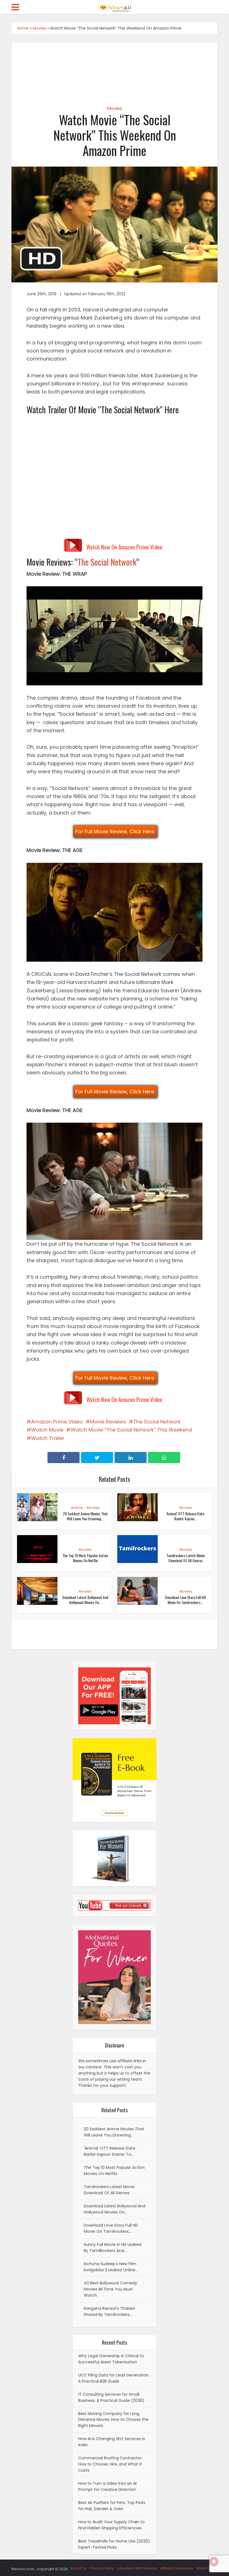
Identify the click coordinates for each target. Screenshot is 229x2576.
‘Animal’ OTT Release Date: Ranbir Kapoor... (186, 1516)
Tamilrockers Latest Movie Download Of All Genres (186, 1558)
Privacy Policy (102, 2568)
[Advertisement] (115, 69)
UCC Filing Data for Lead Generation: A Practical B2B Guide (114, 2378)
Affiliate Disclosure (177, 2568)
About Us (78, 2568)
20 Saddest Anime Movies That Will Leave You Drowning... (85, 1516)
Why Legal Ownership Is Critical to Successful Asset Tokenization (111, 2359)
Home (23, 28)
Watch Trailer (48, 1438)
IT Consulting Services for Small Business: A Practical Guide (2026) (111, 2397)
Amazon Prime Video (57, 1422)
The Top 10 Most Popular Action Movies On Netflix (85, 1558)
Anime (77, 1508)
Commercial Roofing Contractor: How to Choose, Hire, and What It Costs (110, 2464)
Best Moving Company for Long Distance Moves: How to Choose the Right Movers (113, 2420)
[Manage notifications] (214, 2561)
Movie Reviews (108, 1422)
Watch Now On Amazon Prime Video (124, 547)
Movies (39, 28)
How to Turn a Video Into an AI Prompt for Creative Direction (107, 2486)
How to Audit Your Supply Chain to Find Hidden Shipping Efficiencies (111, 2525)
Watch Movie (47, 1430)
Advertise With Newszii (137, 2568)
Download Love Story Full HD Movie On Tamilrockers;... (186, 1600)
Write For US (207, 2568)
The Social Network (107, 562)
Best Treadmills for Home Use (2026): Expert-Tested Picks (115, 2544)
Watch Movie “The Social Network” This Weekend (131, 1430)
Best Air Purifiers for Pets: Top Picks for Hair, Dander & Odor (112, 2506)
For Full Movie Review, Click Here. (115, 831)
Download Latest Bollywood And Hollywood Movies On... (85, 1600)
